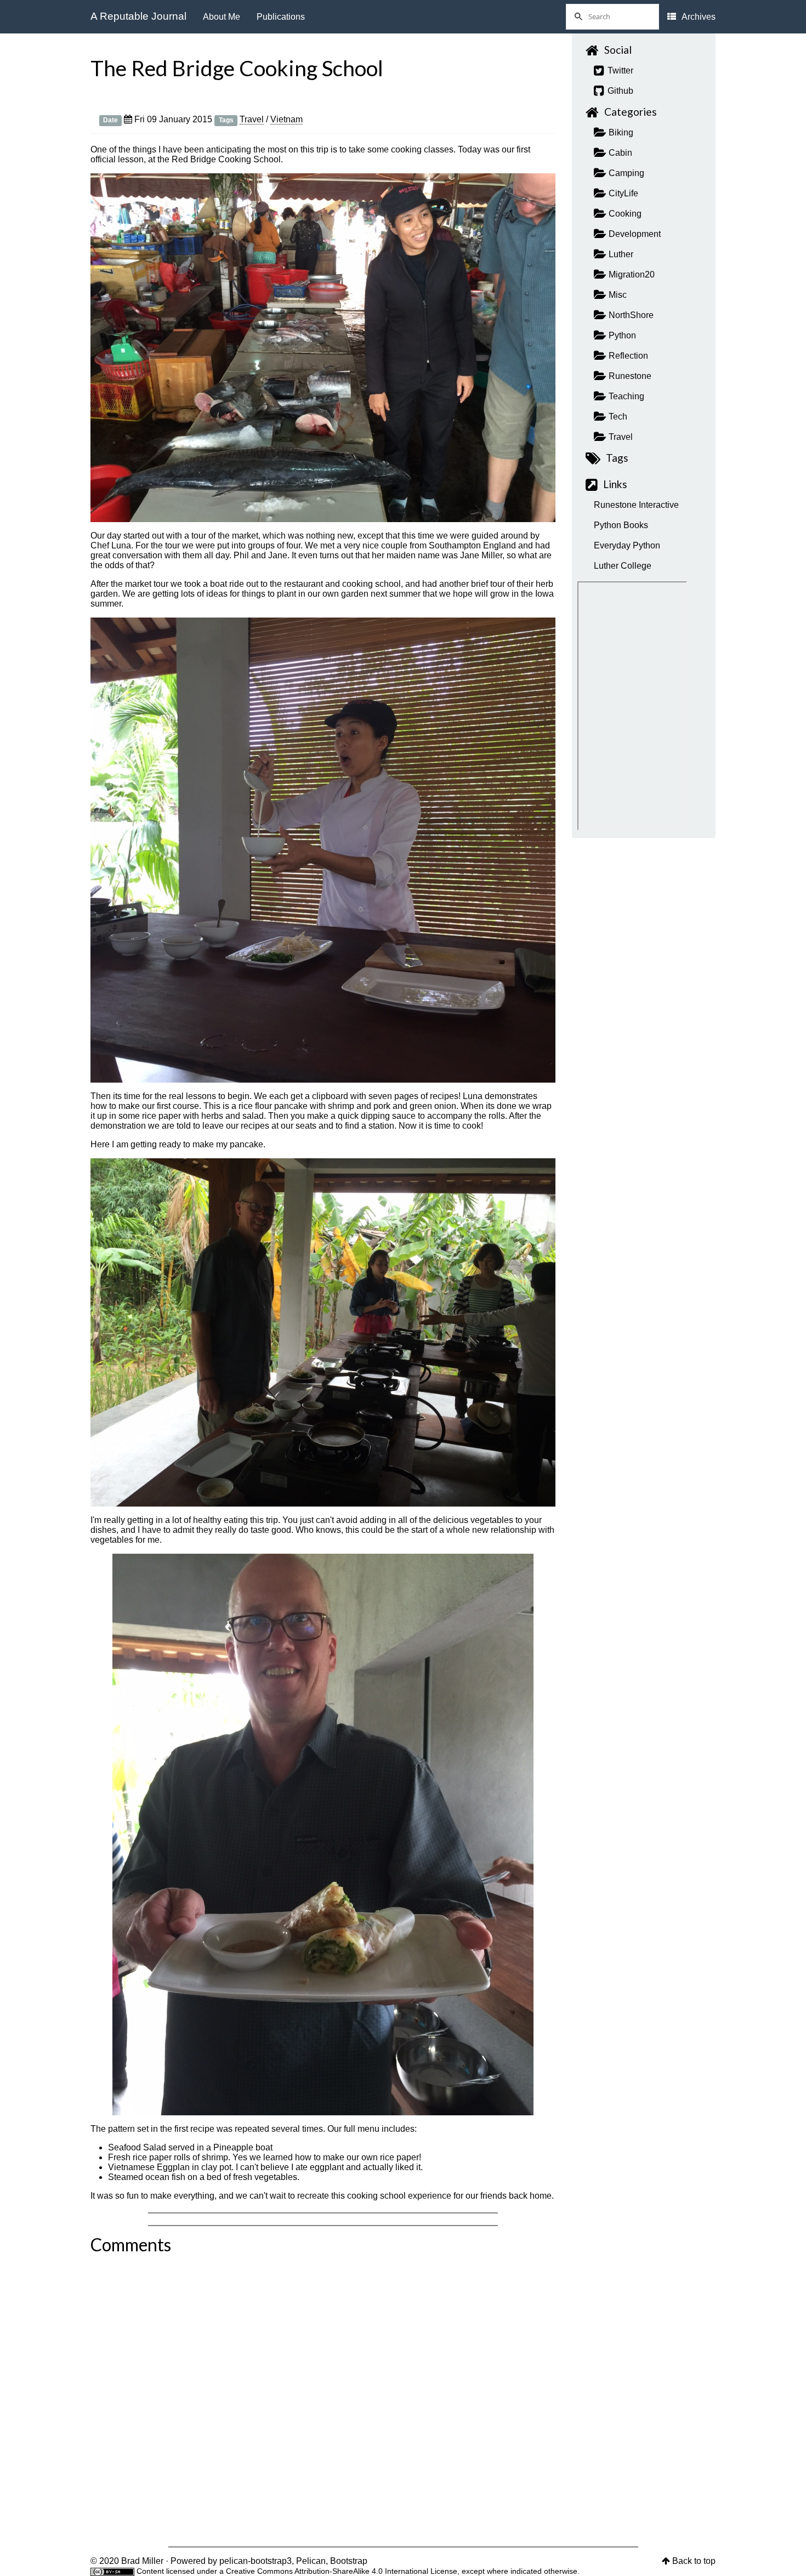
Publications (281, 17)
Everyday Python (627, 545)
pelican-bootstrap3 (256, 2561)
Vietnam (286, 119)
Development (634, 234)
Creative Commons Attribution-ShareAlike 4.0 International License (342, 2571)
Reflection (627, 356)
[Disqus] (323, 2396)
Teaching (625, 396)
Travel (252, 119)
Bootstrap (349, 2561)
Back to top (694, 2561)
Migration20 (631, 274)
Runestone (629, 376)
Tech (617, 417)
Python (621, 335)
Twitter (619, 70)
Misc (617, 295)
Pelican (311, 2561)
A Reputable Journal (138, 16)
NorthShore (630, 315)
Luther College (623, 566)
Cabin (619, 153)
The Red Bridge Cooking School (237, 68)
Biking (620, 132)
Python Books (621, 525)
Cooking (624, 214)
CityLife (622, 193)
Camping (625, 173)
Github (619, 91)
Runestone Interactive (636, 505)
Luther (620, 254)
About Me (222, 17)
